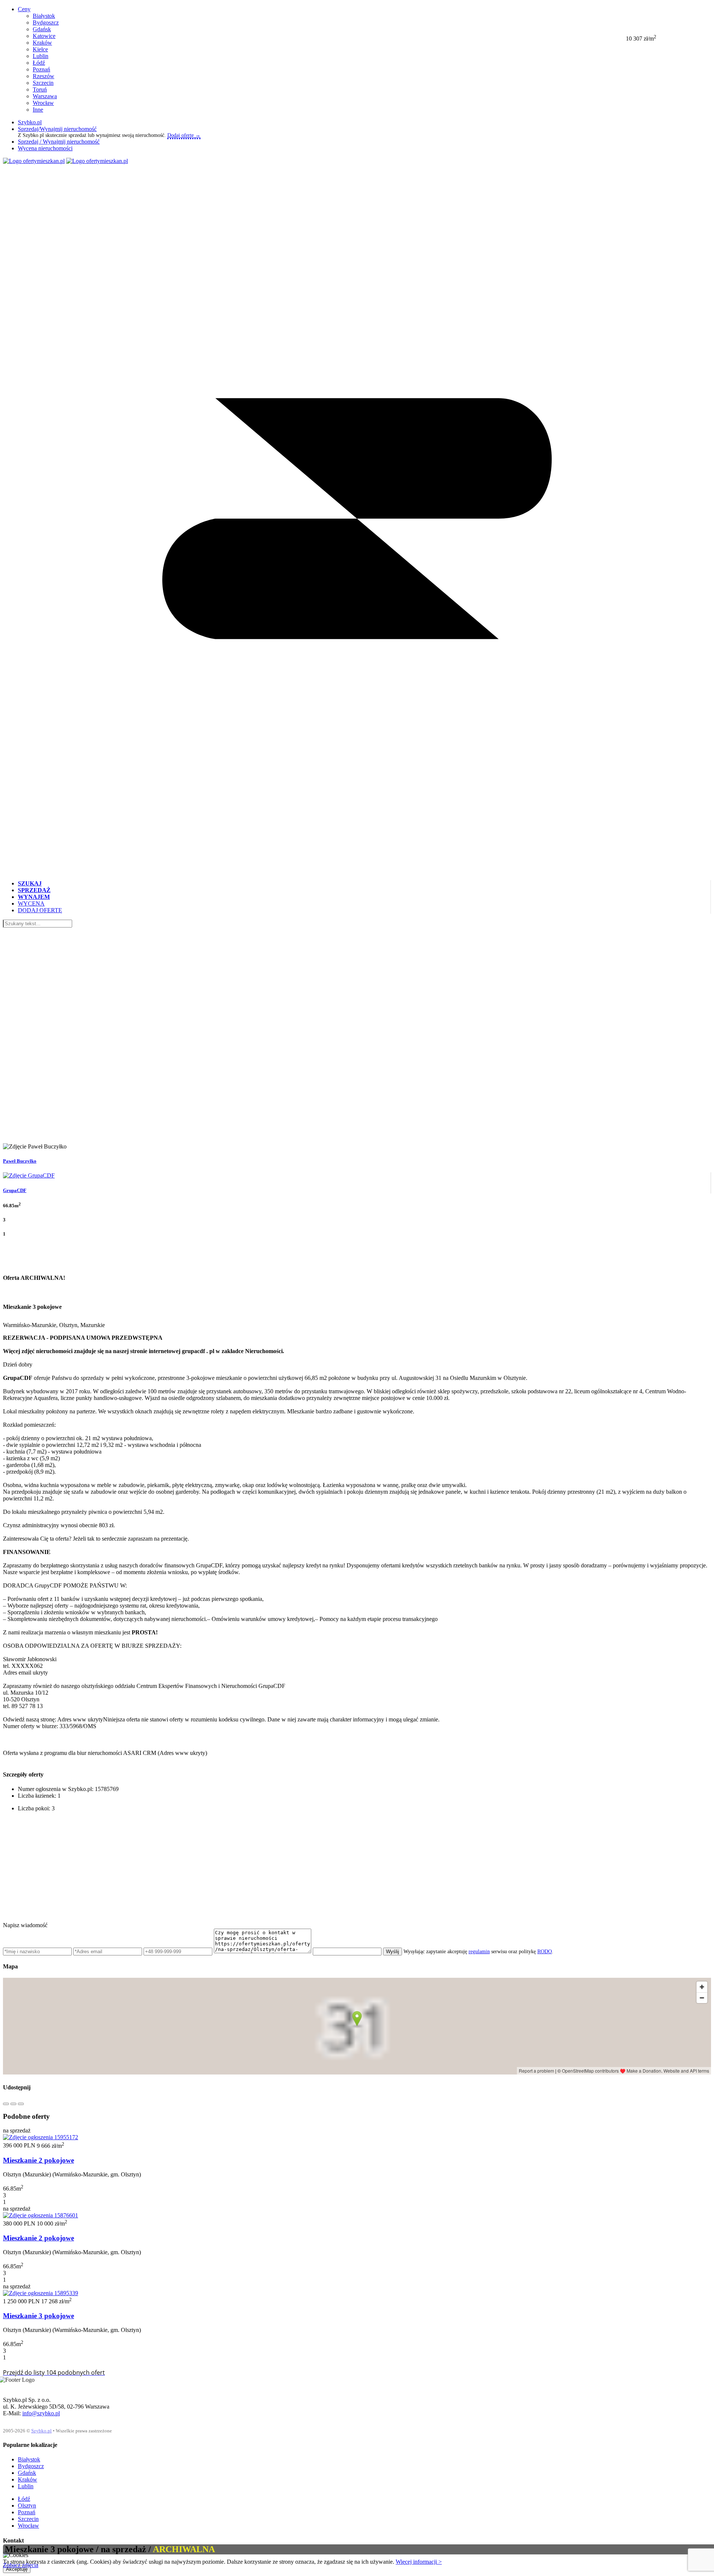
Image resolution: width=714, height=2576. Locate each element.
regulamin (479, 1952)
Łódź (39, 63)
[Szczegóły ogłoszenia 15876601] (41, 2215)
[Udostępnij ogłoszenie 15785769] (6, 2104)
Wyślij (393, 1952)
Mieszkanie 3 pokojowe (38, 2316)
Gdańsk (42, 29)
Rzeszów (44, 76)
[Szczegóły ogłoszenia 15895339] (41, 2293)
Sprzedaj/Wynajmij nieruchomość (57, 129)
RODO (545, 1952)
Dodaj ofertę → (184, 135)
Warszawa (45, 96)
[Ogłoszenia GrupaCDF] (29, 1175)
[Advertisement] (226, 1870)
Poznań (41, 69)
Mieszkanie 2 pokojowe (38, 2160)
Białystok (44, 16)
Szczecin (43, 83)
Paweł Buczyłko (20, 1161)
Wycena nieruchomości (45, 148)
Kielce (40, 49)
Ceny (24, 9)
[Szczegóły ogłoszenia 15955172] (41, 2137)
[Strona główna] (34, 161)
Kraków (42, 43)
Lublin (41, 56)
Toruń (40, 89)
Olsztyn (27, 2505)
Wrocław (43, 103)
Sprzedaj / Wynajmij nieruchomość (59, 142)
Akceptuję (17, 2569)
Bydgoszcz (46, 23)
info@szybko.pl (41, 2413)
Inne (38, 110)
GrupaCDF (15, 1190)
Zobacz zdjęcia (21, 2565)
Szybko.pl (30, 122)
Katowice (44, 36)
